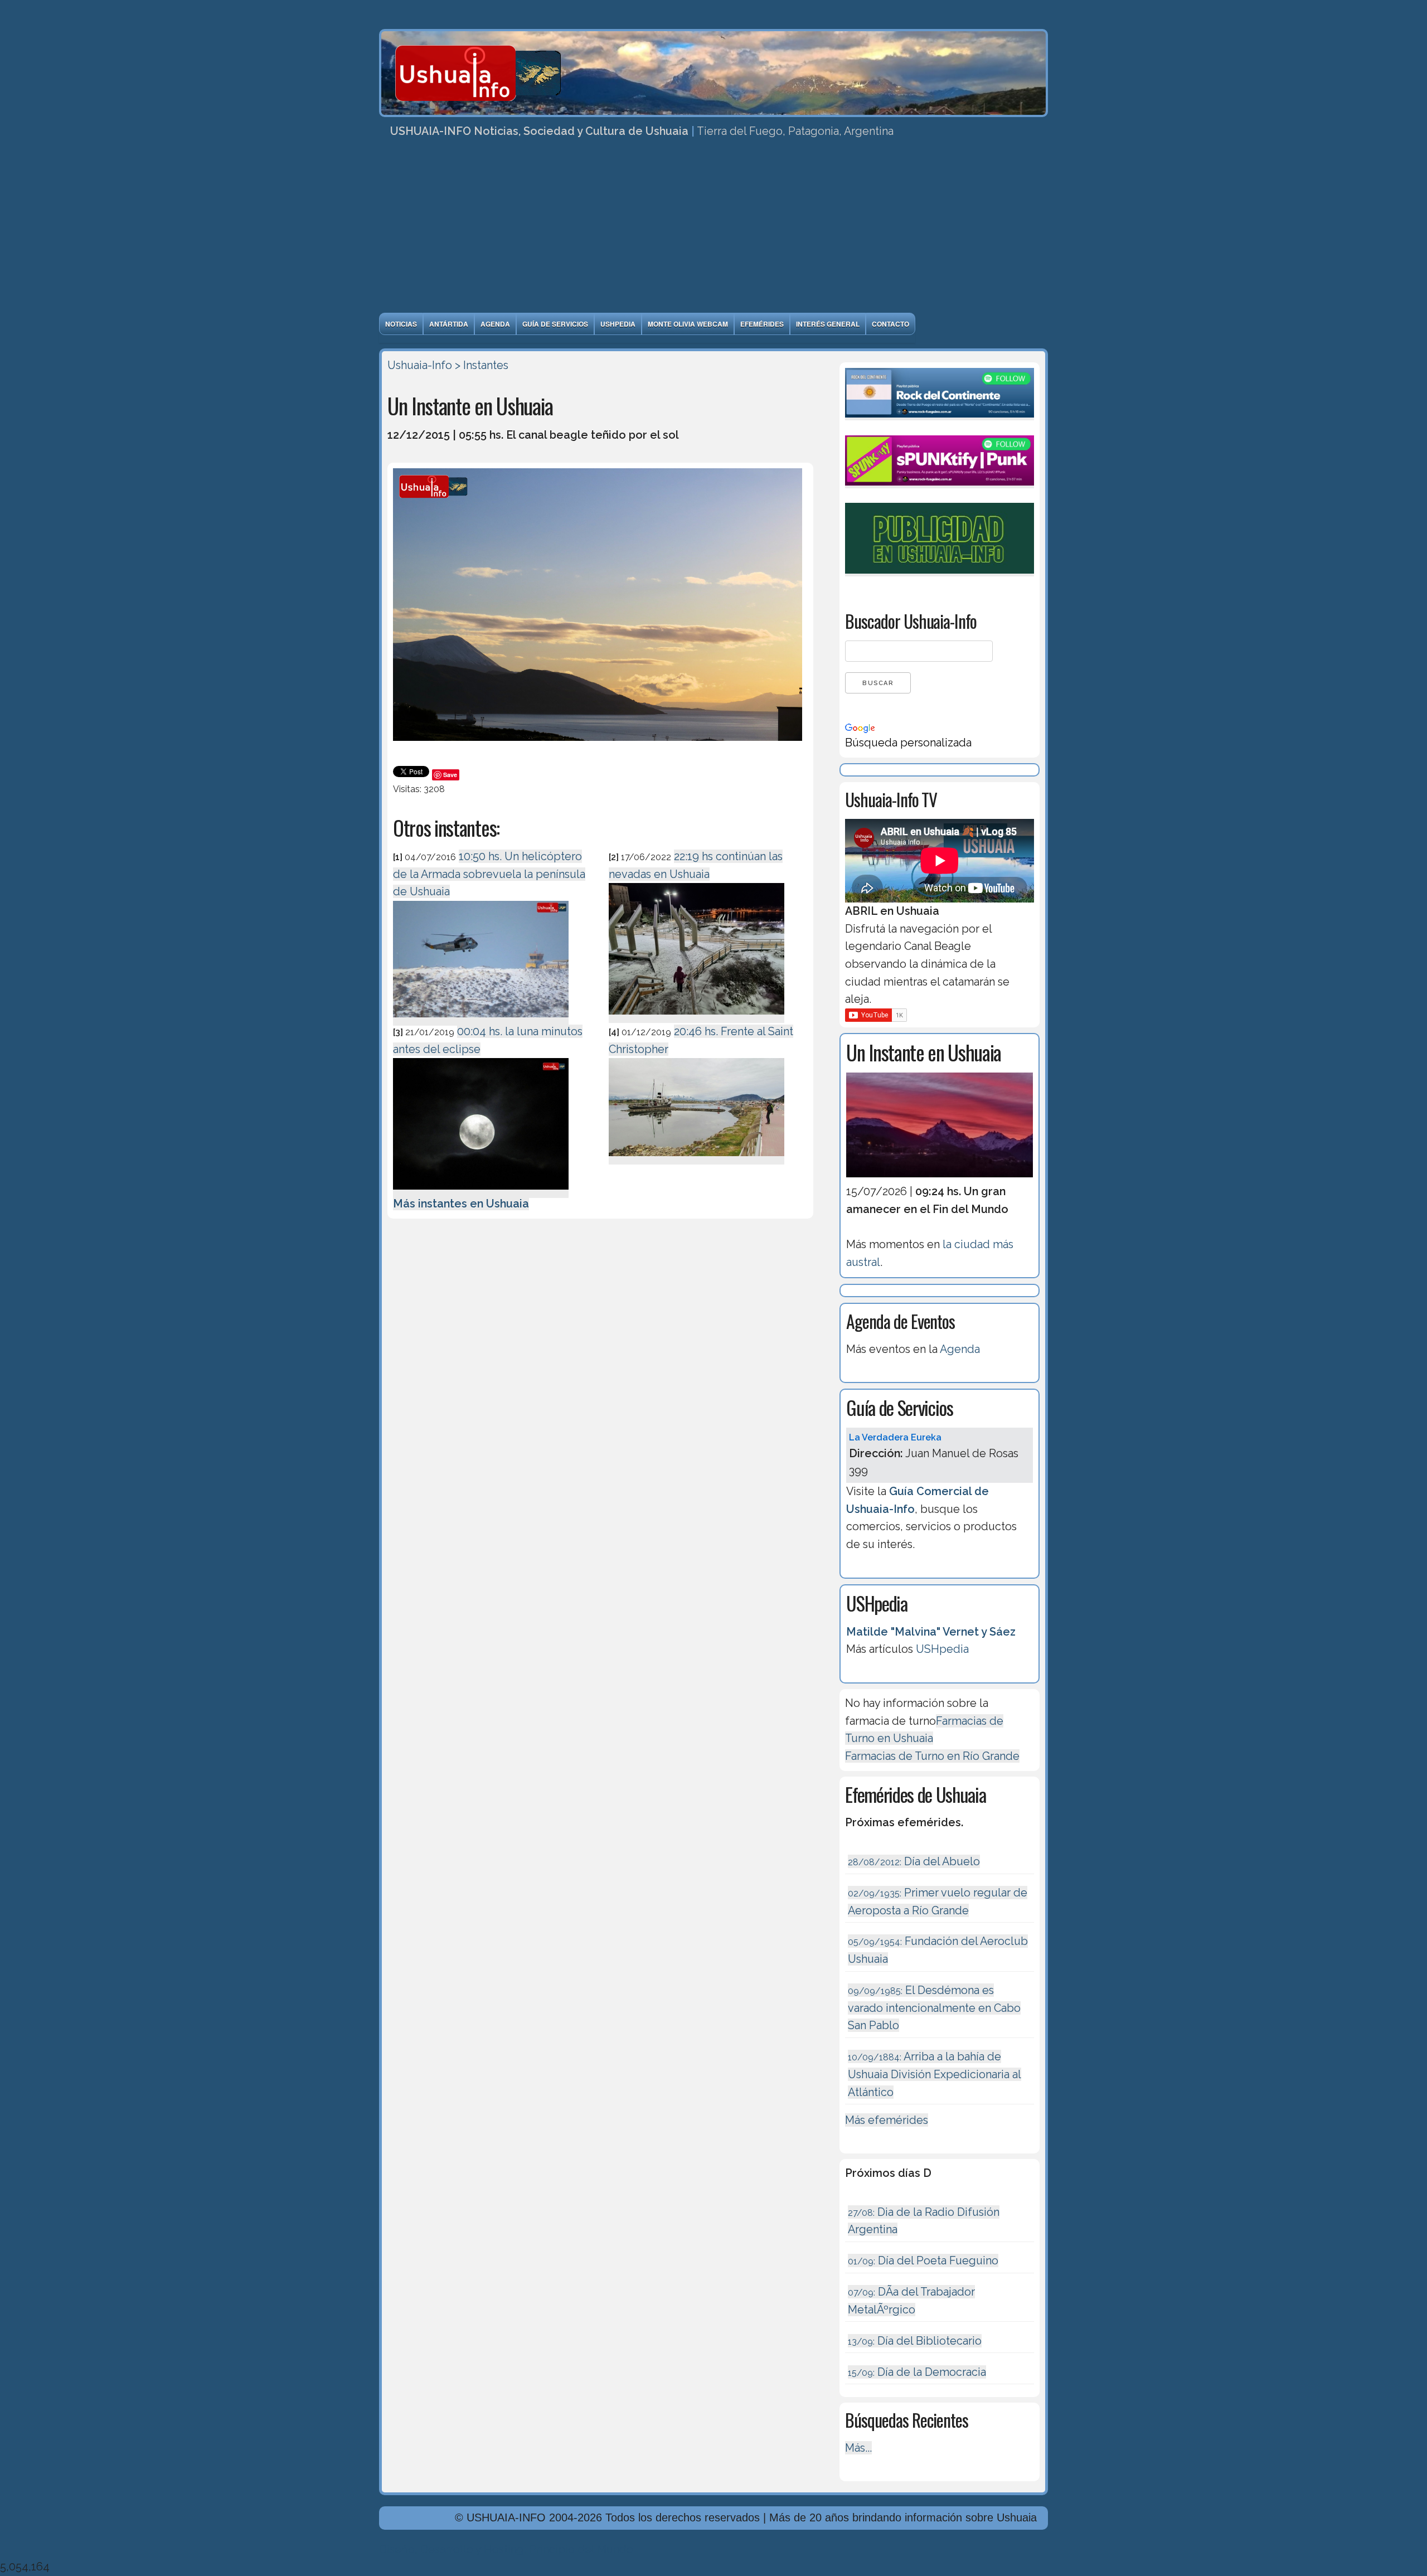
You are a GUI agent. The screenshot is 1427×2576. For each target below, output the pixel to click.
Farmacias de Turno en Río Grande (932, 1756)
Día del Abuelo (914, 1861)
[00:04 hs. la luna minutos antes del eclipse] (481, 1191)
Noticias (401, 324)
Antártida (449, 324)
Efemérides (762, 324)
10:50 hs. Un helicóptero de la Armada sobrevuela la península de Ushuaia (489, 874)
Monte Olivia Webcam (688, 324)
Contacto (890, 324)
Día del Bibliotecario (915, 2341)
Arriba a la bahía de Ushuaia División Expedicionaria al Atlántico (935, 2074)
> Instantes (482, 365)
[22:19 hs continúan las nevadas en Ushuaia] (696, 1016)
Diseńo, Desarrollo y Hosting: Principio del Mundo (506, 2549)
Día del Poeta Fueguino (923, 2260)
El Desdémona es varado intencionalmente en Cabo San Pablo (934, 2008)
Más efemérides (887, 2120)
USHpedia (618, 324)
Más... (858, 2448)
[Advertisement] (713, 229)
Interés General (828, 324)
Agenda (495, 324)
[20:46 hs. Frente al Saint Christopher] (696, 1158)
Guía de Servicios (555, 324)
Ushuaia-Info (420, 365)
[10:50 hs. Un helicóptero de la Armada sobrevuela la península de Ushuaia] (481, 1019)
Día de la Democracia (917, 2372)
